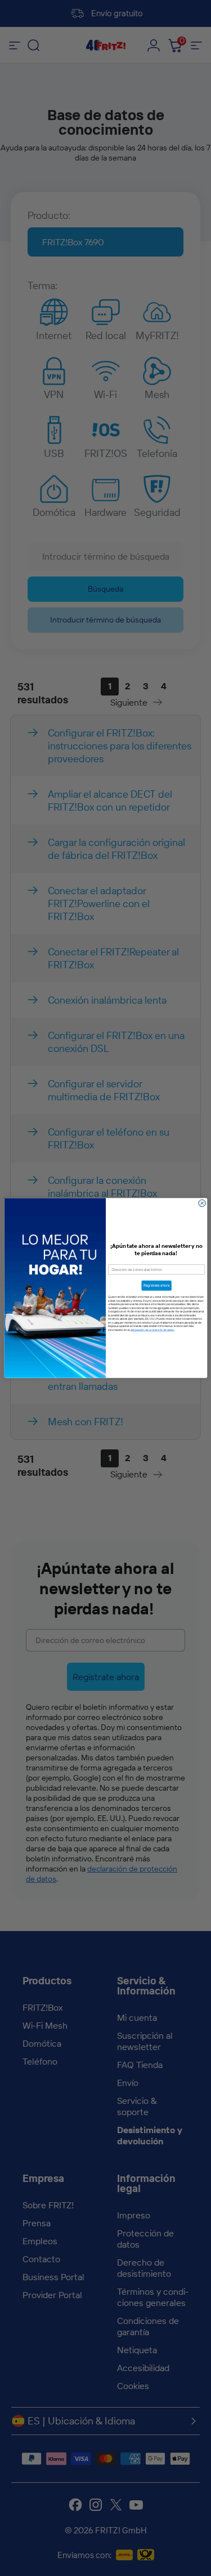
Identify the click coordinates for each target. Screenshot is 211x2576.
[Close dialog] (202, 1203)
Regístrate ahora (156, 1285)
